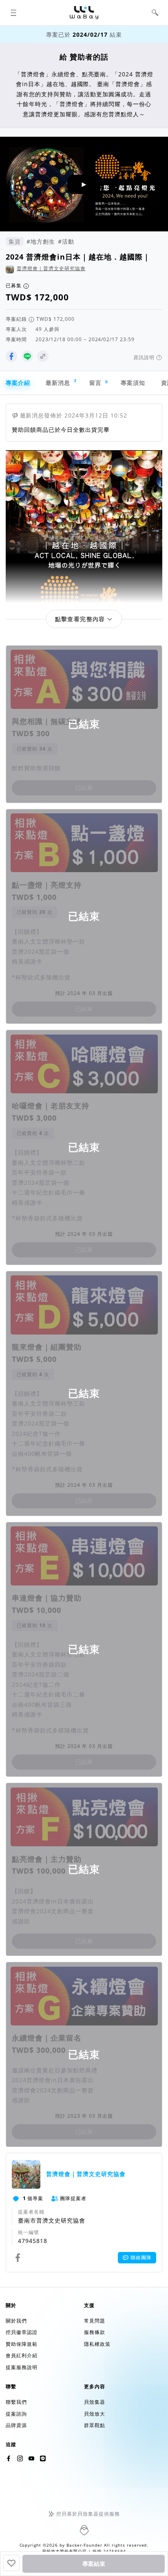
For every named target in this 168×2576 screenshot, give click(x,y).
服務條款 (95, 2332)
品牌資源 (16, 2425)
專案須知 (133, 383)
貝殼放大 (95, 2414)
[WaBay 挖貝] (31, 2458)
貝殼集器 (95, 2402)
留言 (98, 383)
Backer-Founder (84, 2545)
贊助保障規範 (22, 2344)
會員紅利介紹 (22, 2355)
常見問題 (95, 2321)
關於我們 (16, 2321)
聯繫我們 (16, 2402)
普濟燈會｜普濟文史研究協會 (51, 268)
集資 (15, 241)
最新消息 (61, 382)
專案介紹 (18, 383)
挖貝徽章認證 (22, 2332)
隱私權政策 (97, 2344)
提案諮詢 (16, 2414)
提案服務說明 (22, 2367)
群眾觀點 (95, 2425)
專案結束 (94, 2564)
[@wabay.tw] (9, 2458)
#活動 (66, 241)
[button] (13, 13)
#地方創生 (41, 241)
